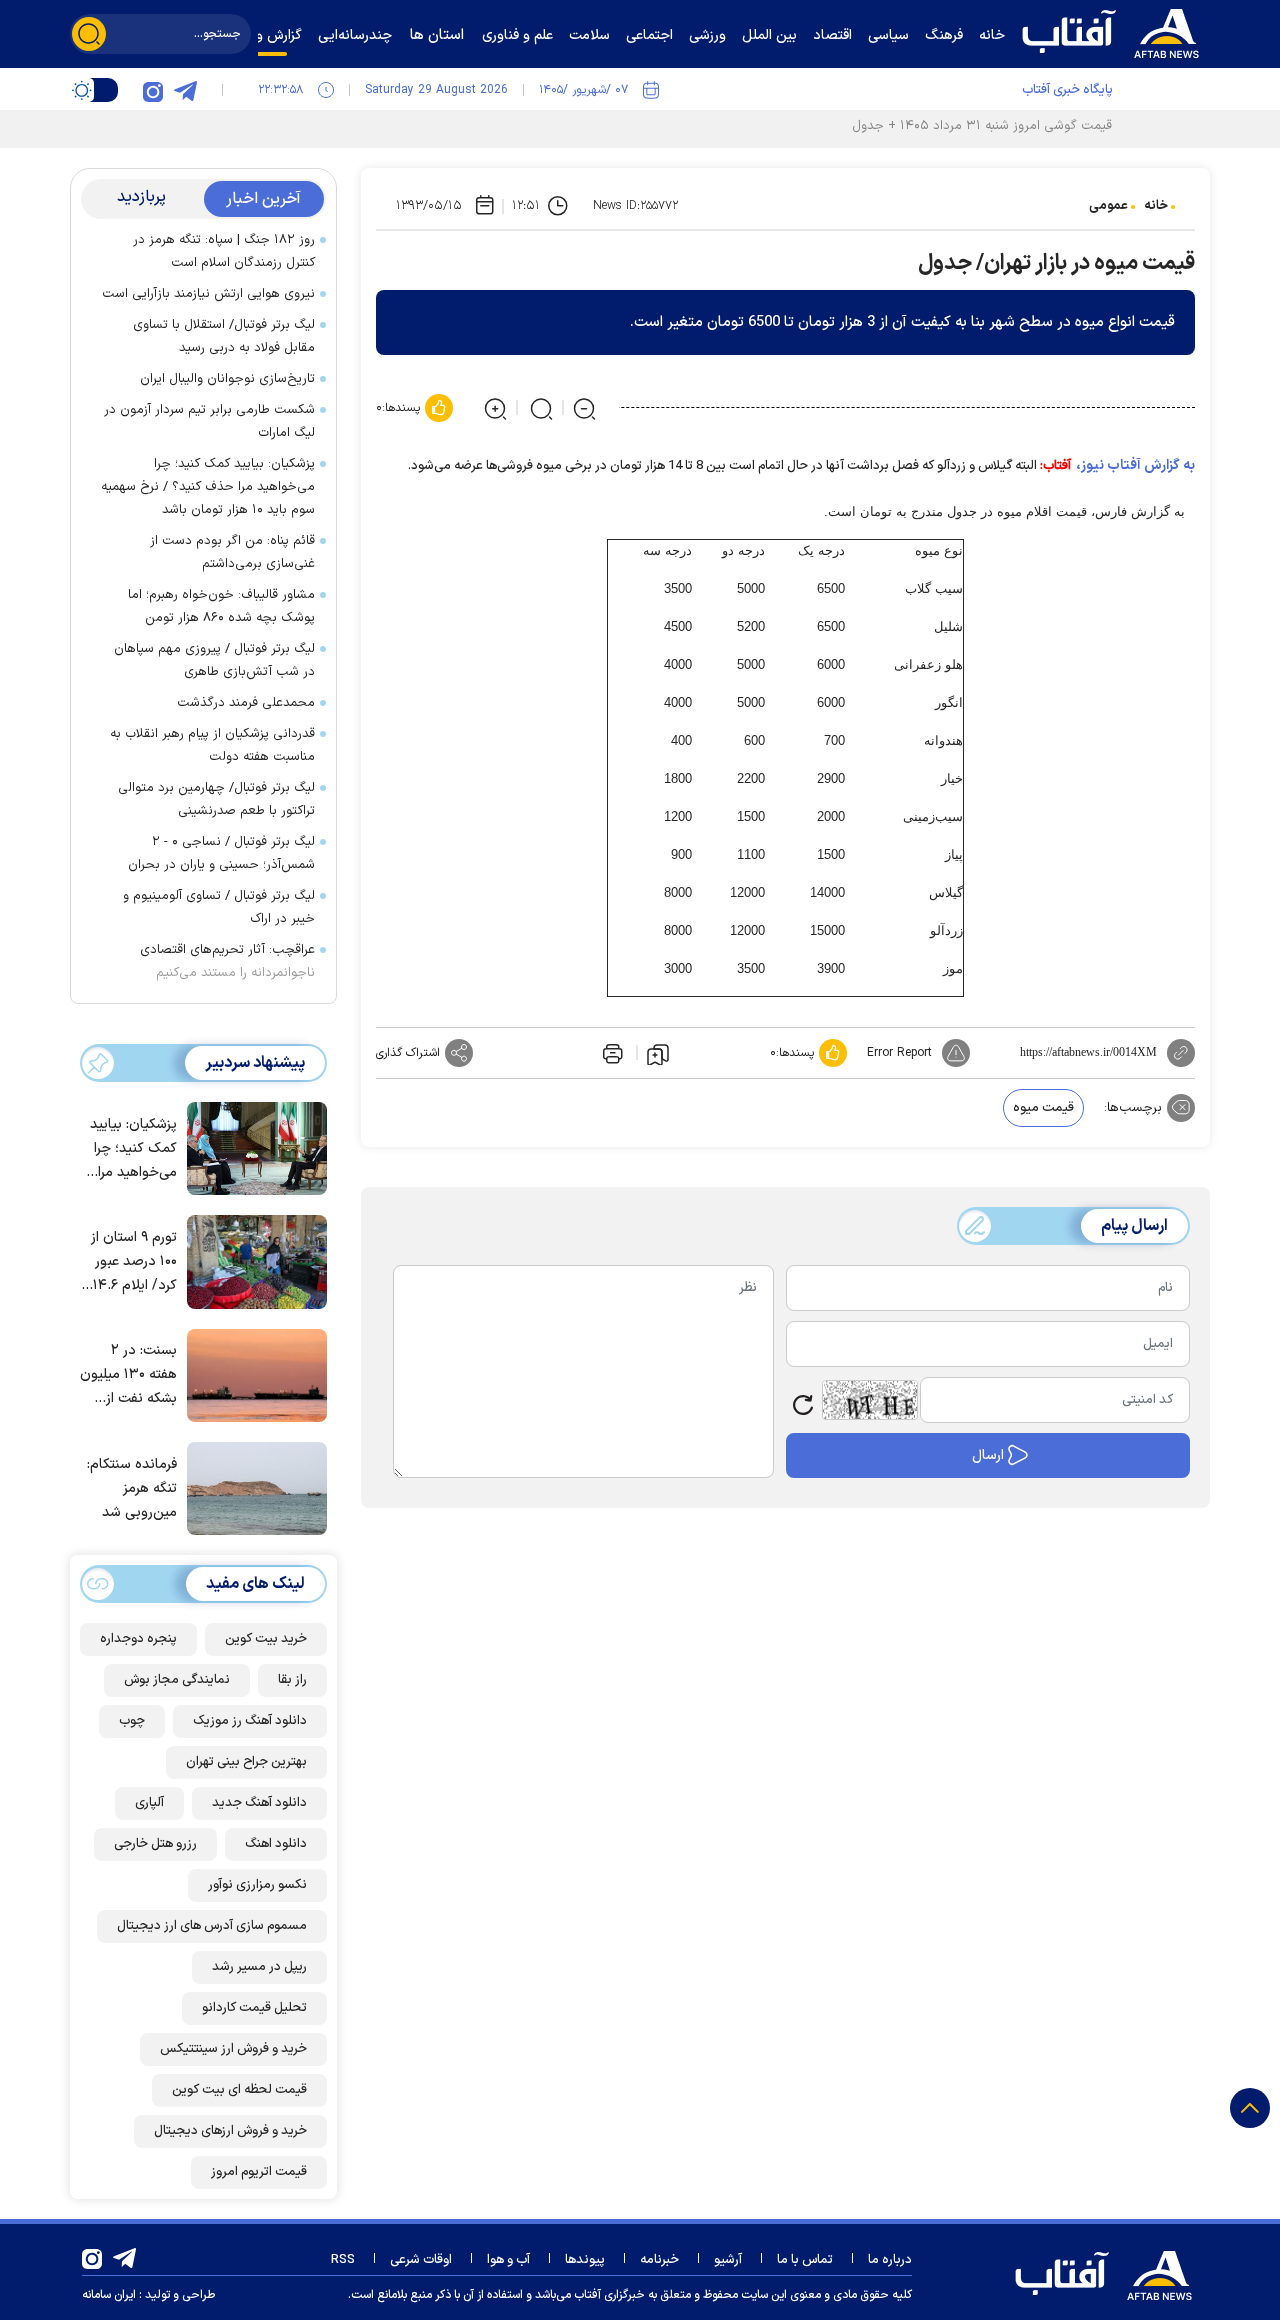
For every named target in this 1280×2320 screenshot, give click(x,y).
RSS (343, 2260)
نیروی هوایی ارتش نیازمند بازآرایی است (208, 294)
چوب (132, 1721)
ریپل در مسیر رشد (259, 1967)
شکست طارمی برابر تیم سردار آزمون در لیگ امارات (209, 421)
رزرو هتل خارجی (155, 1844)
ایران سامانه (109, 2295)
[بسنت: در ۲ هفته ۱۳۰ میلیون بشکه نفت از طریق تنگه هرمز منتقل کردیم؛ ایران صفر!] (252, 1374)
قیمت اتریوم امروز (259, 2172)
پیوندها (585, 2260)
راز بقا (292, 1680)
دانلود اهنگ (276, 1844)
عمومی (1108, 206)
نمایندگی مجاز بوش (177, 1680)
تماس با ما (805, 2260)
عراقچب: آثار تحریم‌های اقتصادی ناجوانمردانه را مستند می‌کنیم (227, 961)
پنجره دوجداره (138, 1639)
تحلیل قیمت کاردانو (254, 2008)
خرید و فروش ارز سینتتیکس (233, 2049)
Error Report (899, 1053)
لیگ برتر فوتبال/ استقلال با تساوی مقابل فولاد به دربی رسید (224, 336)
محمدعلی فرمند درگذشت (246, 703)
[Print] (611, 1053)
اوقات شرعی (421, 2260)
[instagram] (153, 90)
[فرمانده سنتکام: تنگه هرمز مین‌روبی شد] (252, 1487)
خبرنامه (659, 2260)
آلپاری (149, 1803)
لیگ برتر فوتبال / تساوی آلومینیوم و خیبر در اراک (219, 907)
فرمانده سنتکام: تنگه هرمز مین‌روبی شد (132, 1488)
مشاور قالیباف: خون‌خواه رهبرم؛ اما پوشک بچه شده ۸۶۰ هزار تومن (221, 606)
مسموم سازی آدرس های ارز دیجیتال (212, 1926)
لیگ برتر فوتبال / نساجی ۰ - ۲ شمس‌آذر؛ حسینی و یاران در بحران (221, 853)
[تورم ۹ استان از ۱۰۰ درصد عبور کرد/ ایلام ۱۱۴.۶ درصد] (252, 1260)
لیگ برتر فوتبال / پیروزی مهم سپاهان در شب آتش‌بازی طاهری (214, 660)
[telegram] (185, 90)
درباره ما (890, 2260)
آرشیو (728, 2260)
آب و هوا (508, 2260)
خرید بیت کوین (266, 1639)
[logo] (1115, 31)
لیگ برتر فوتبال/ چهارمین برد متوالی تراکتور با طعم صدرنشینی (216, 799)
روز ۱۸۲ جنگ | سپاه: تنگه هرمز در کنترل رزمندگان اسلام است (224, 251)
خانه (1156, 206)
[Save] (658, 1053)
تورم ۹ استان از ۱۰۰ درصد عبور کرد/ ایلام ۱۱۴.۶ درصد (132, 1262)
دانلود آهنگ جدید (259, 1803)
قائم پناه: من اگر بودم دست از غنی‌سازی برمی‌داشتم (232, 552)
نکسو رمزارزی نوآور (257, 1885)
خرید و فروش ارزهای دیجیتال (230, 2131)
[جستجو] (89, 34)
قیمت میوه (1043, 1108)
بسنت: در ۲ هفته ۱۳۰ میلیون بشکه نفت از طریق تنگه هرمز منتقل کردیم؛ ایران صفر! (128, 1375)
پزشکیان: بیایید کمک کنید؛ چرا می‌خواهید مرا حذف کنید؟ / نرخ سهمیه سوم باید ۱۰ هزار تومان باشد (208, 487)
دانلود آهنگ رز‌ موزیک (250, 1721)
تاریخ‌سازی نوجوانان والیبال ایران (227, 379)
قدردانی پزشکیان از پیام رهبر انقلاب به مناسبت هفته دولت (212, 745)
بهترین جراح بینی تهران (246, 1762)
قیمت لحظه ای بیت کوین (239, 2090)
